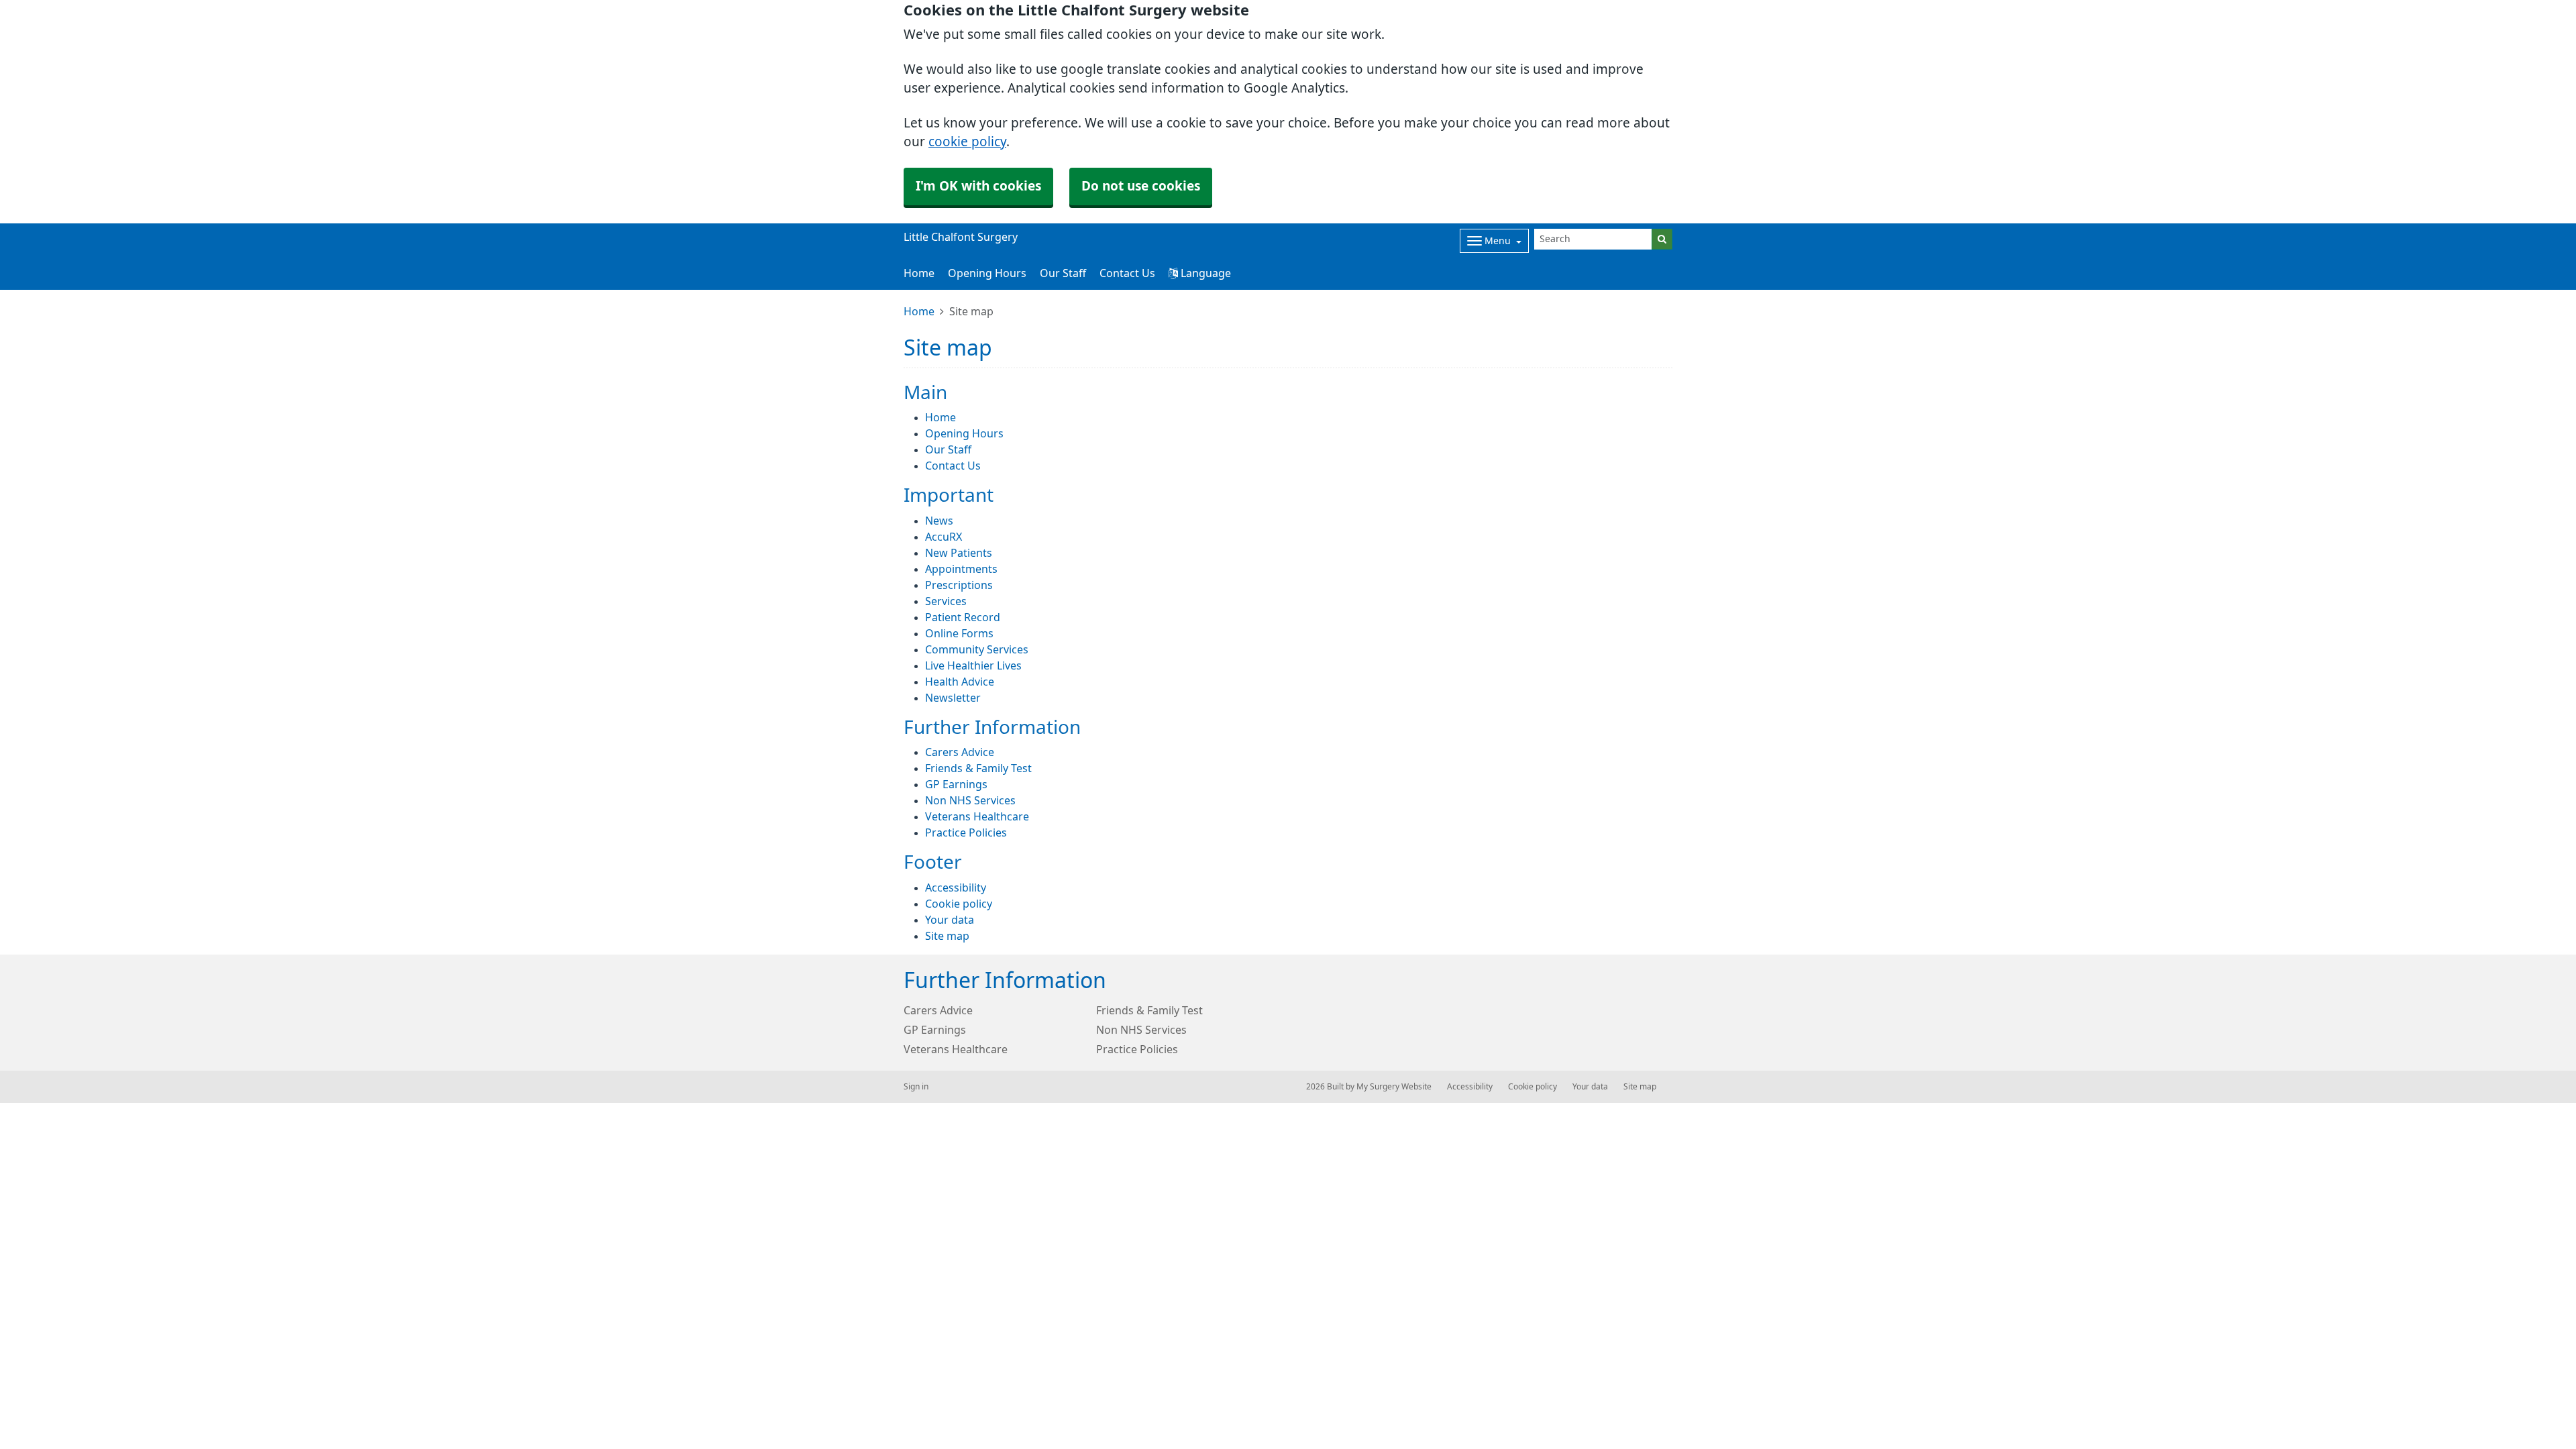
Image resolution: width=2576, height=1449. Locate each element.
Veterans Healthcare (977, 816)
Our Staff (1063, 273)
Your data (950, 920)
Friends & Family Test (978, 768)
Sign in (916, 1087)
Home (919, 273)
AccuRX (944, 537)
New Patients (959, 553)
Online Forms (959, 633)
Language (1204, 273)
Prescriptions (959, 585)
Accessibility (956, 888)
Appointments (961, 569)
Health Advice (960, 682)
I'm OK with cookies (978, 186)
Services (946, 601)
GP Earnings (956, 784)
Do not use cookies (1141, 186)
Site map (947, 936)
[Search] (1662, 239)
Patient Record (963, 617)
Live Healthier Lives (973, 665)
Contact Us (1127, 273)
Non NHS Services (970, 800)
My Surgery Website (1394, 1087)
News (939, 521)
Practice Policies (966, 833)
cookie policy (967, 142)
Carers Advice (960, 752)
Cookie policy (959, 904)
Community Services (977, 649)
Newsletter (953, 698)
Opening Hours (987, 273)
